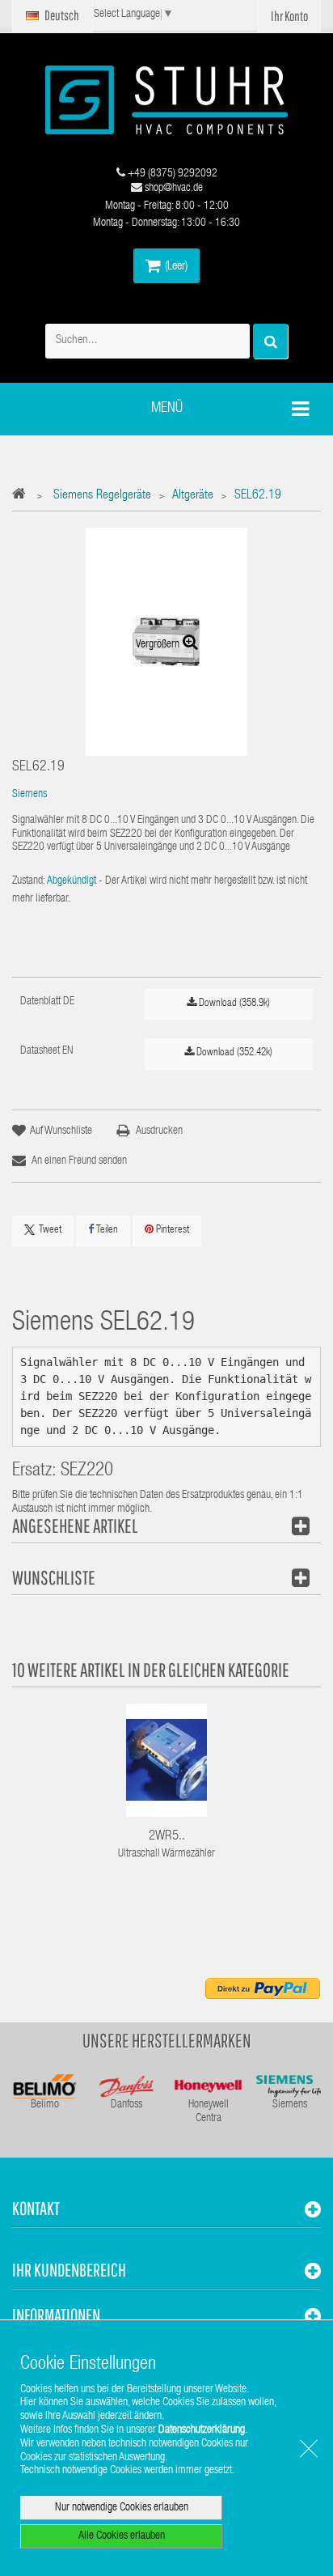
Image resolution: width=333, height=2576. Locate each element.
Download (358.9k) (233, 1004)
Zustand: (29, 881)
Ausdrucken (159, 1131)
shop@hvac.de (173, 189)
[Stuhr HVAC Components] (166, 100)
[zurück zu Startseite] (23, 497)
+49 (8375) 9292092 (171, 174)
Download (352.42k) (233, 1053)
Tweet (50, 1231)
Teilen (106, 1231)
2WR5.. (167, 1837)
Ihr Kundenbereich (69, 2270)
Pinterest (171, 1231)
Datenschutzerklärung (202, 2430)
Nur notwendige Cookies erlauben (122, 2508)
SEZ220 (87, 1472)
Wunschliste (54, 1577)
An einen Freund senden (79, 1161)
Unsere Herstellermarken (167, 2040)
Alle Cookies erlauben (122, 2536)
